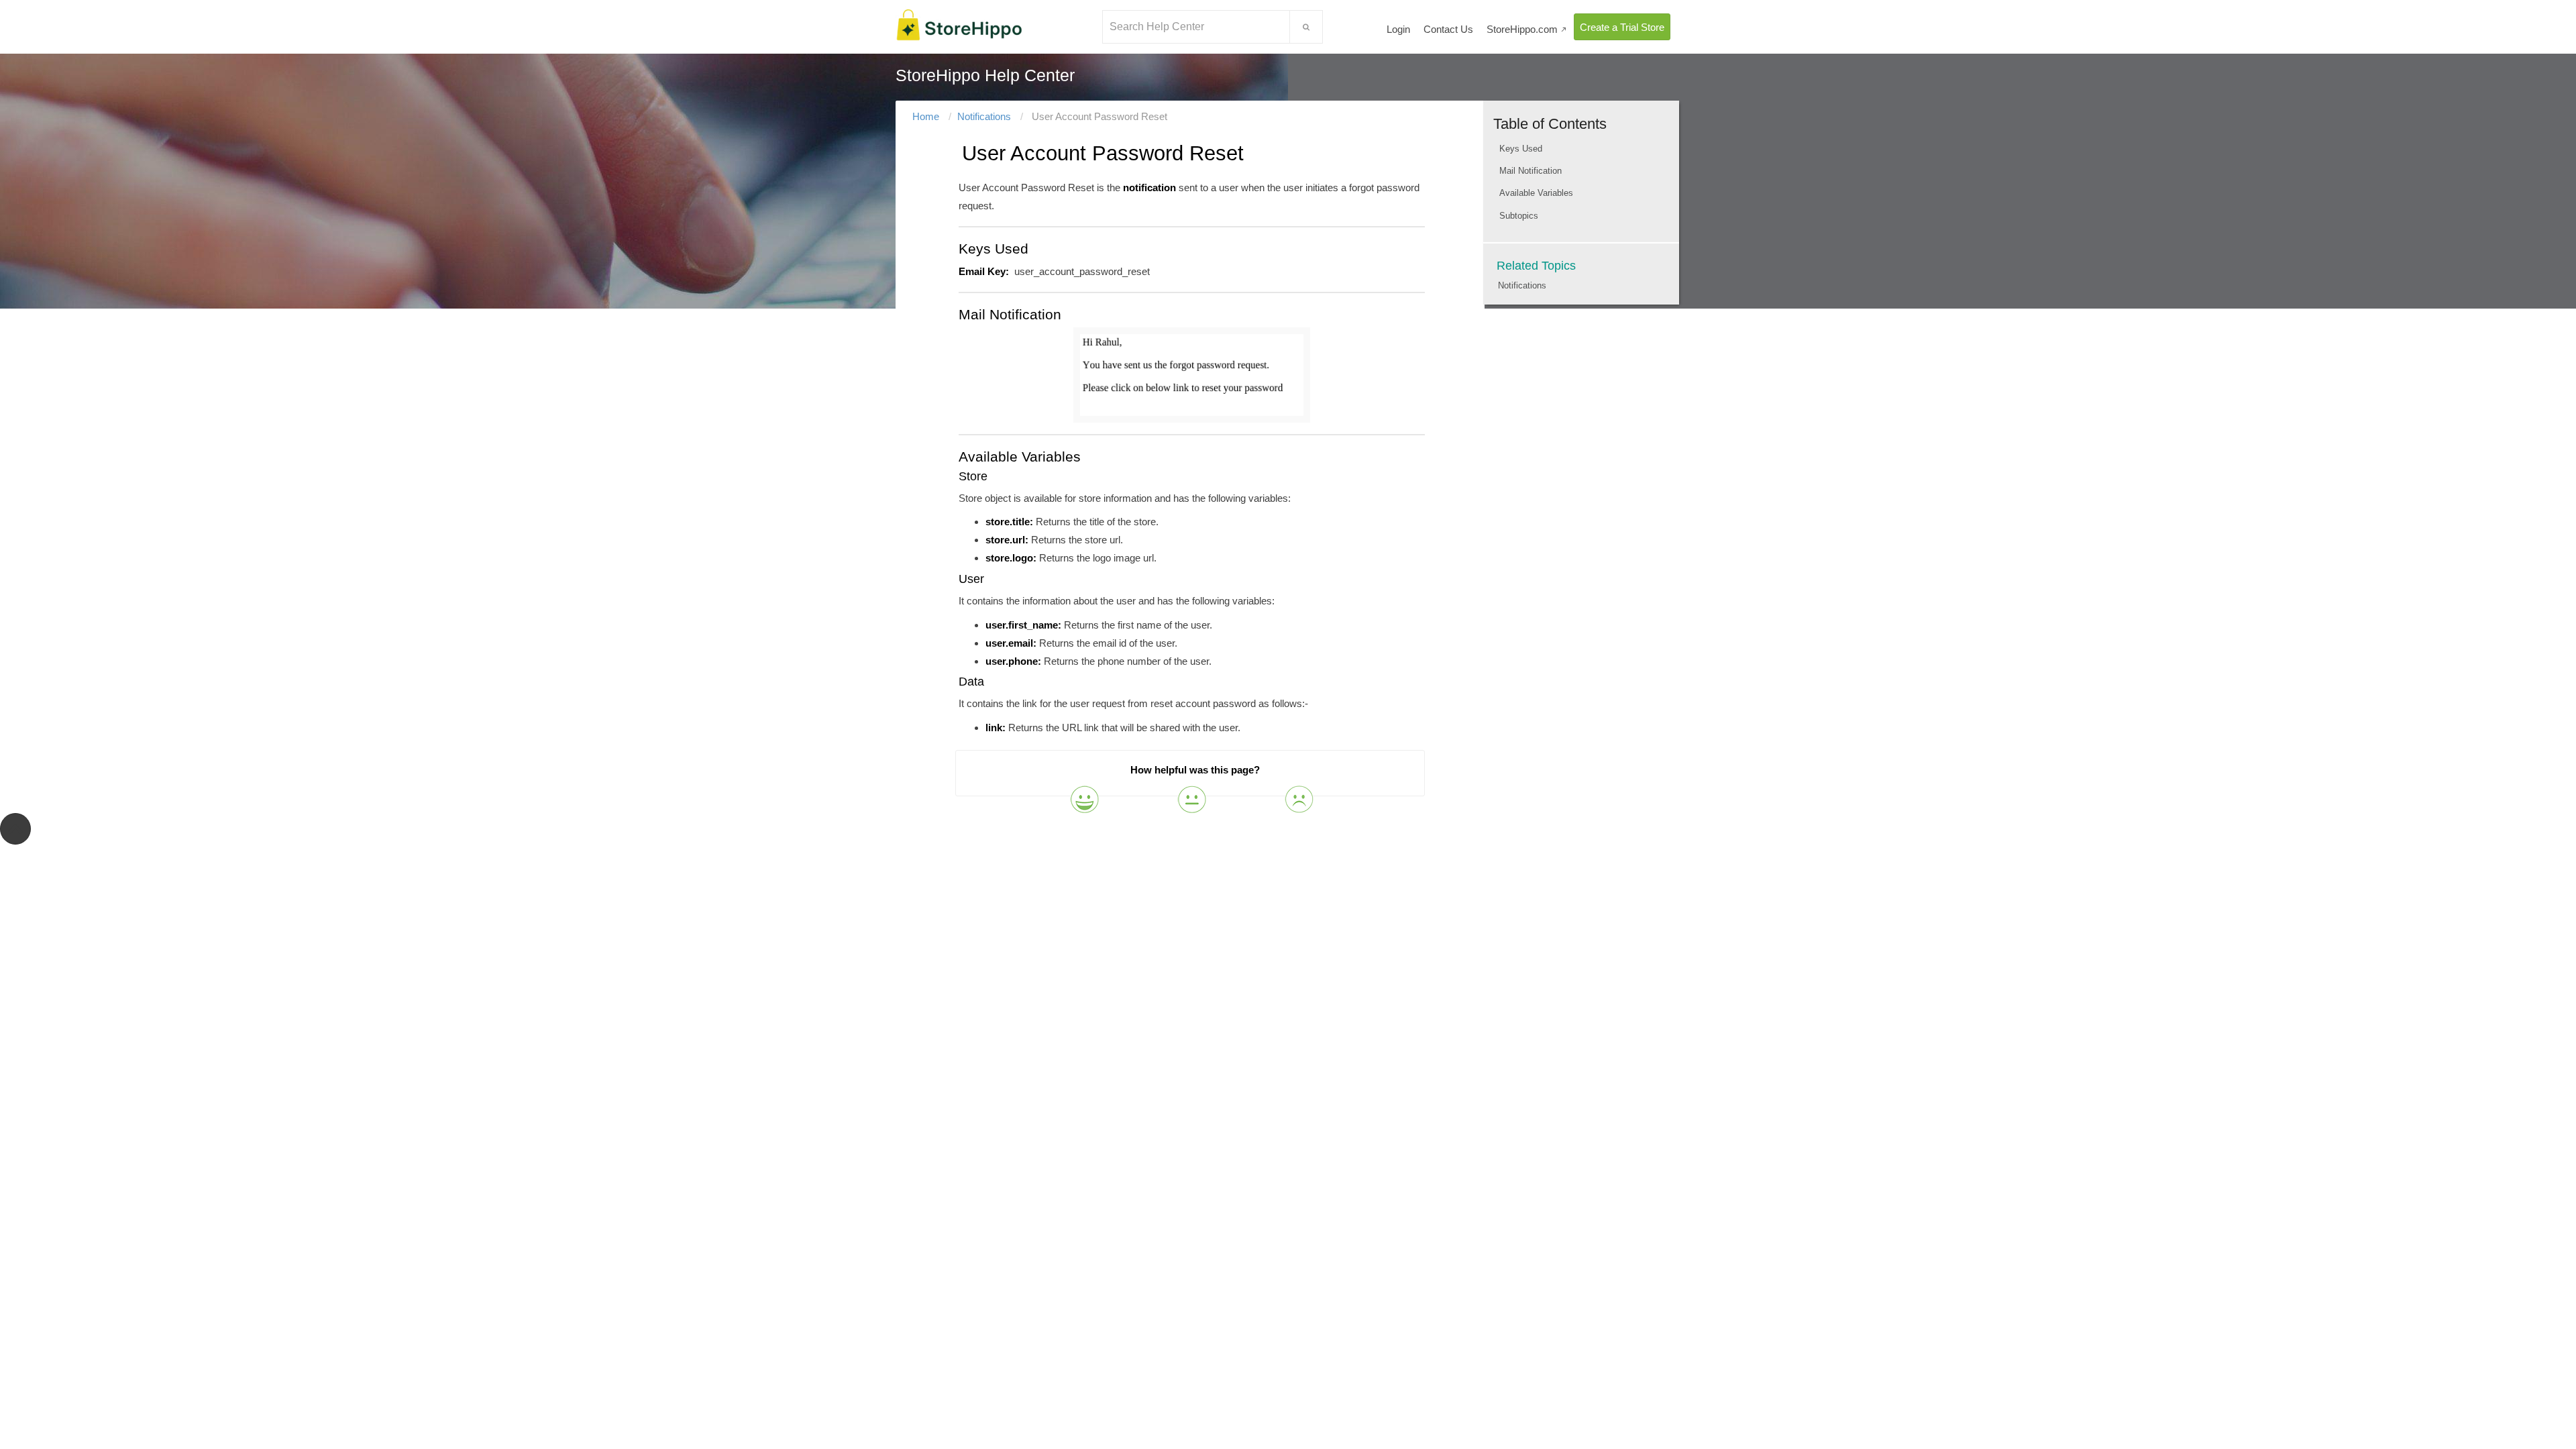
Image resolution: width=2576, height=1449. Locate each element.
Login (1398, 29)
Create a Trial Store (1622, 27)
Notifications (984, 116)
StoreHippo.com (1527, 29)
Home (926, 116)
